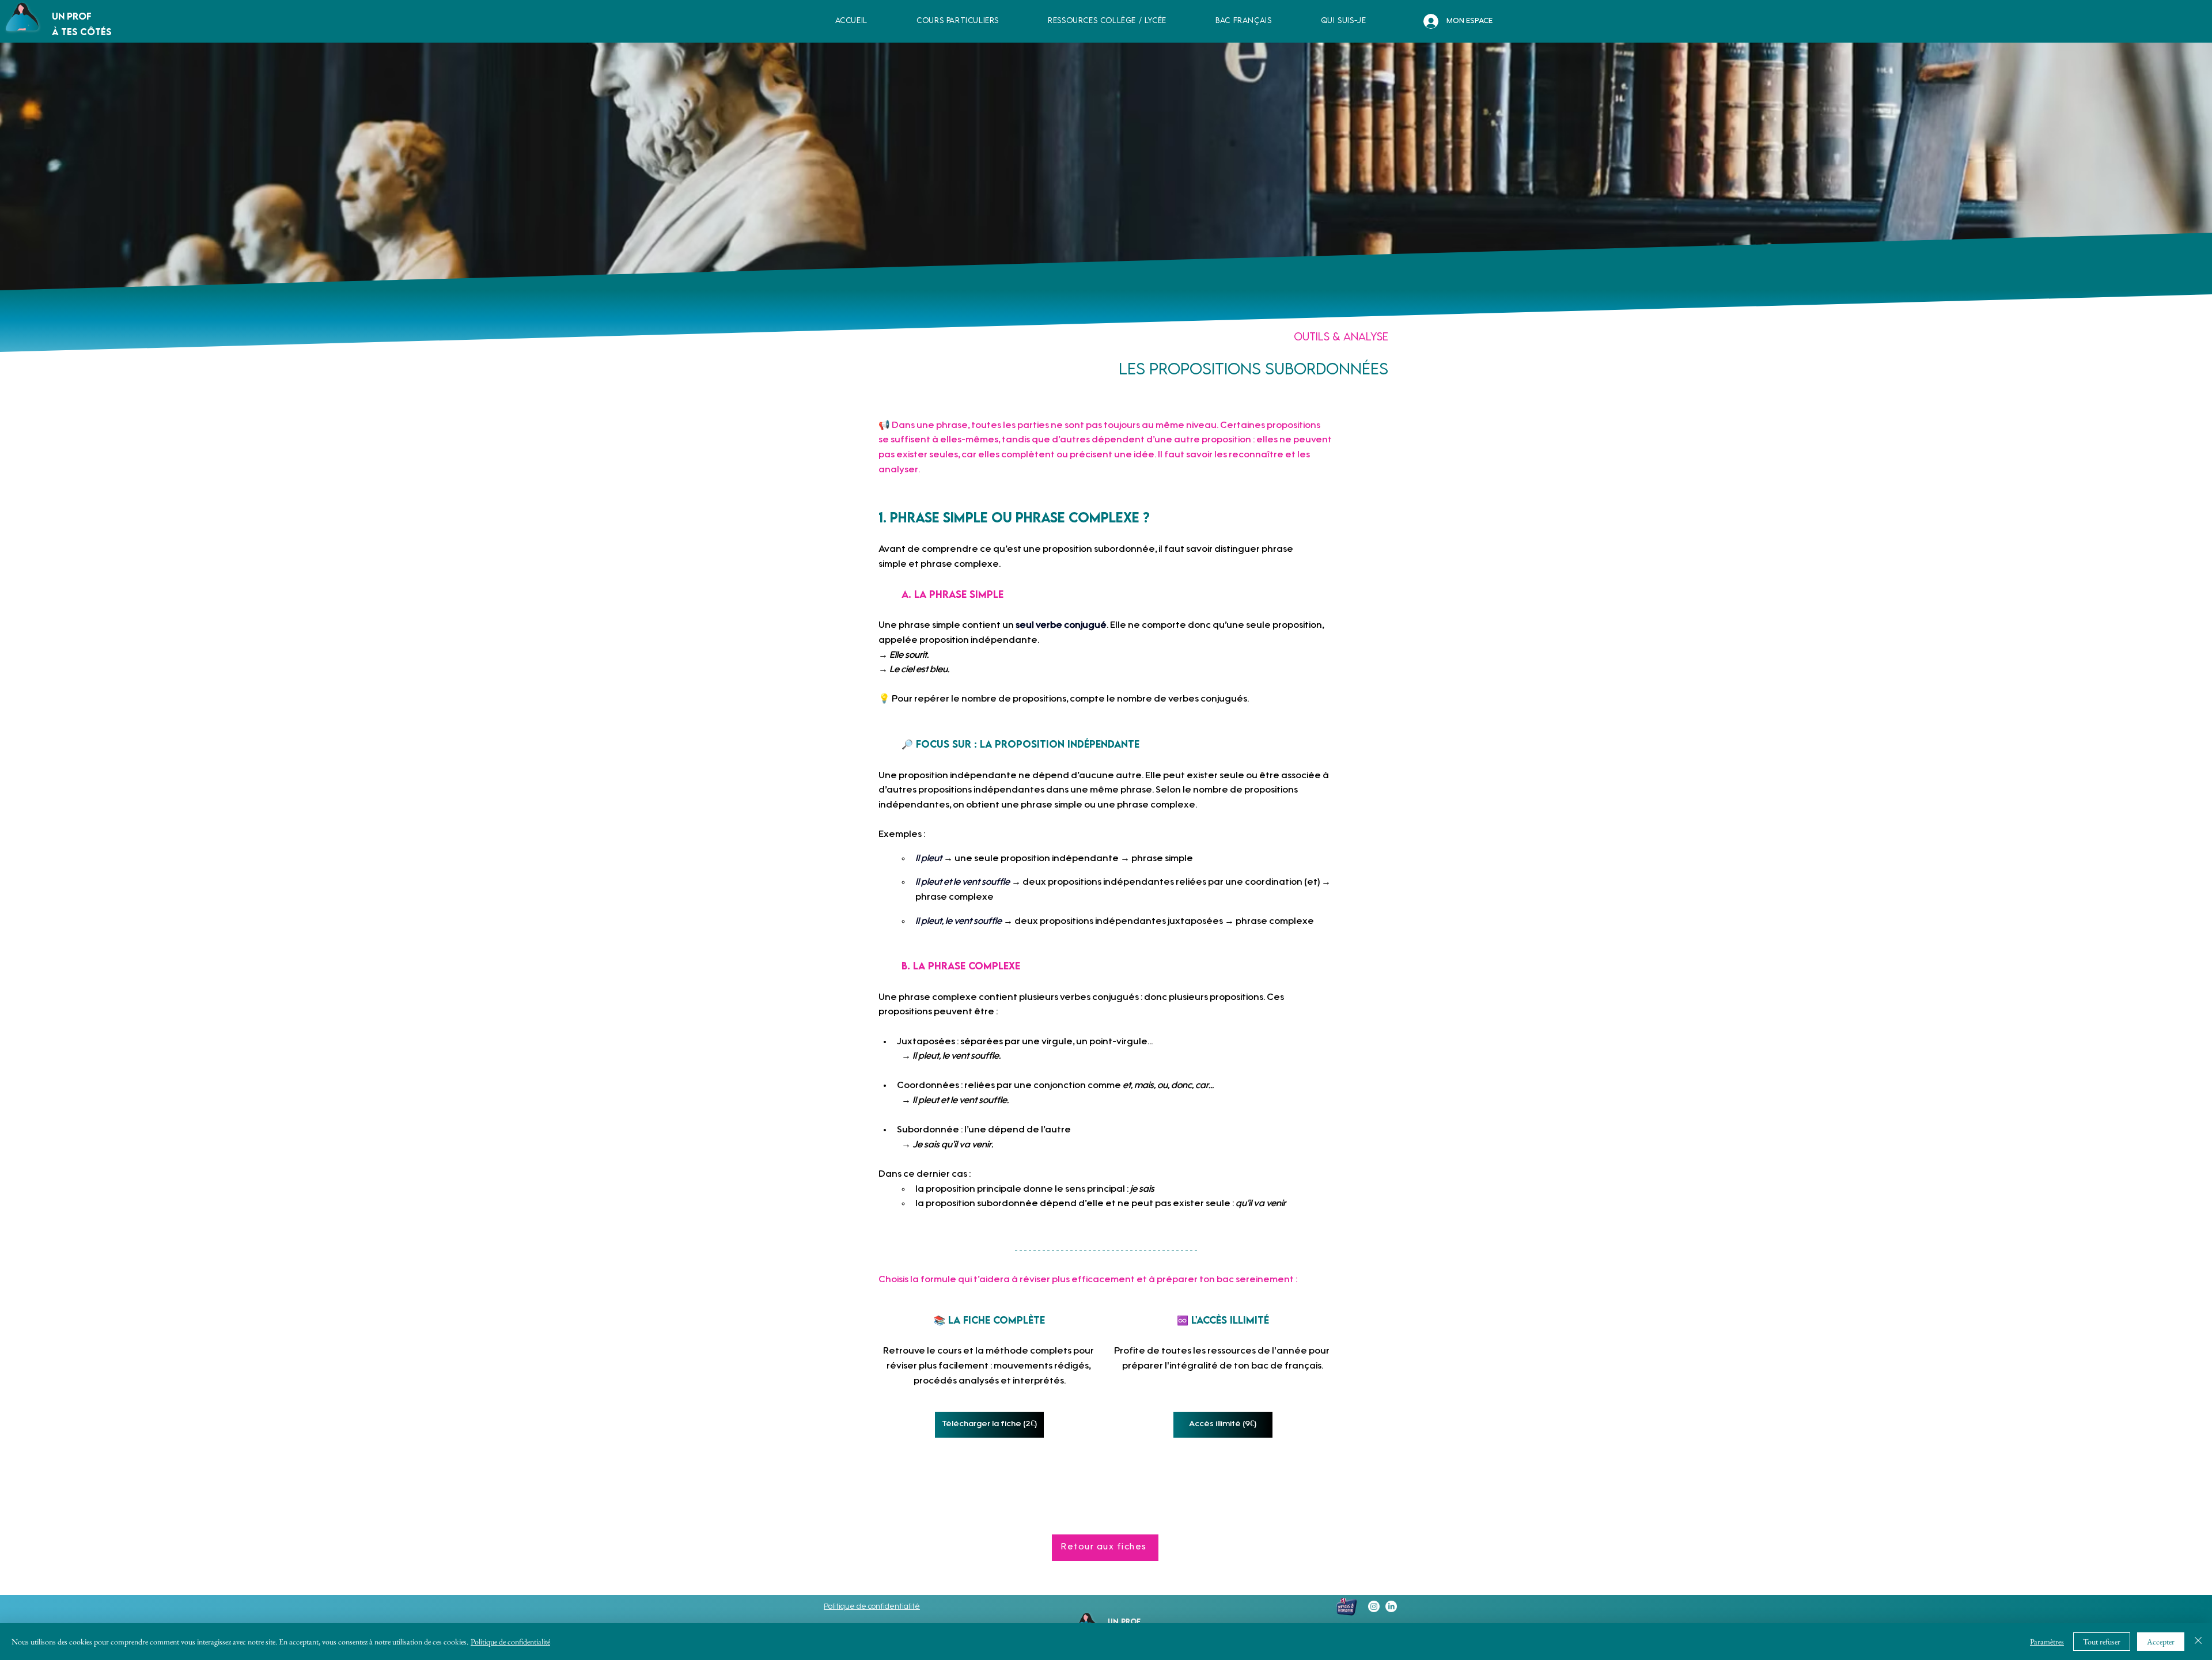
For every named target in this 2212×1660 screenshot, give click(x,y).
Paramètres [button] (2047, 1642)
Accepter (2161, 1642)
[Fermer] (2198, 1642)
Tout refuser (2102, 1642)
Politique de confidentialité (510, 1642)
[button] (1107, 20)
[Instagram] (1374, 1606)
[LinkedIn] (1391, 1606)
